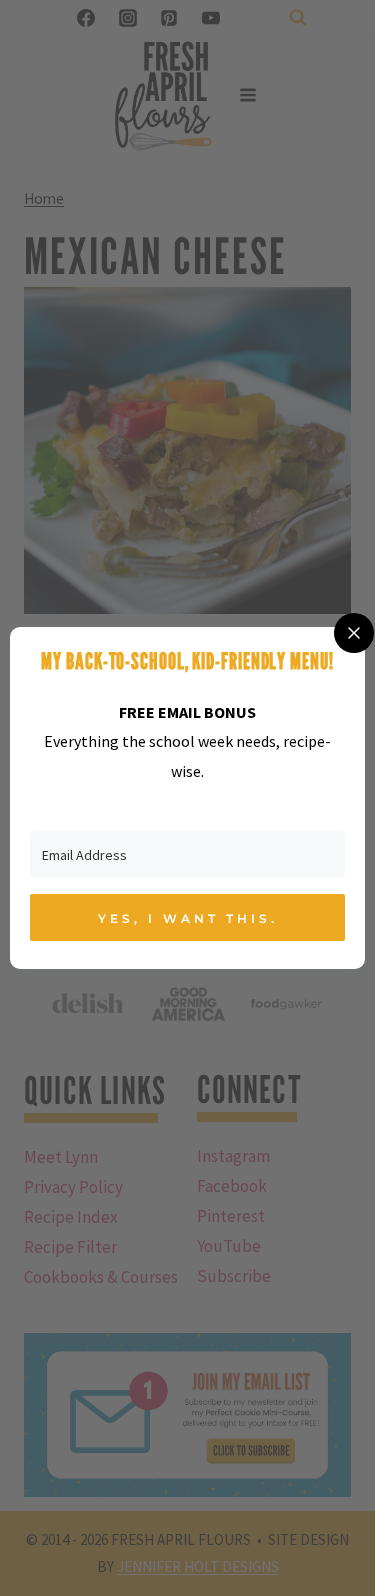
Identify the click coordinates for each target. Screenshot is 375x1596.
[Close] (354, 633)
